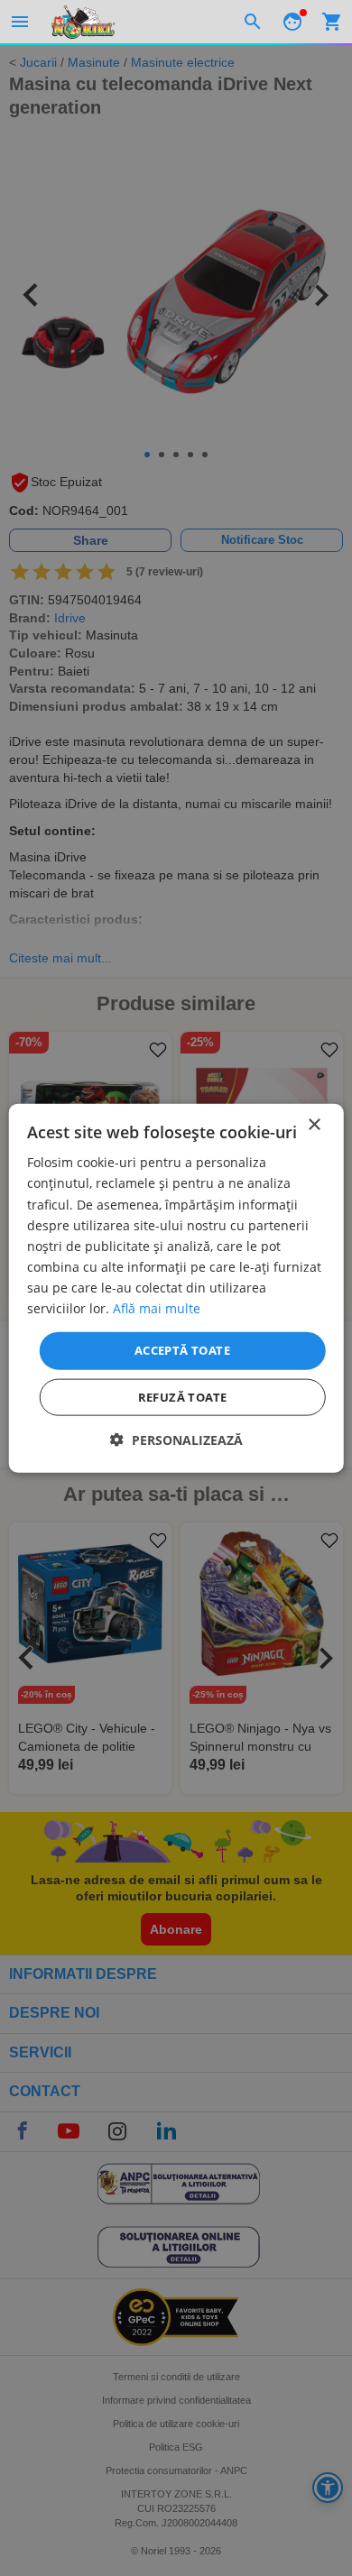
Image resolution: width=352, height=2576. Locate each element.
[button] (176, 1439)
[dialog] (176, 1288)
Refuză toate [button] (183, 1396)
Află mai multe (157, 1308)
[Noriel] (83, 22)
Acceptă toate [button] (182, 1350)
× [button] (314, 1125)
